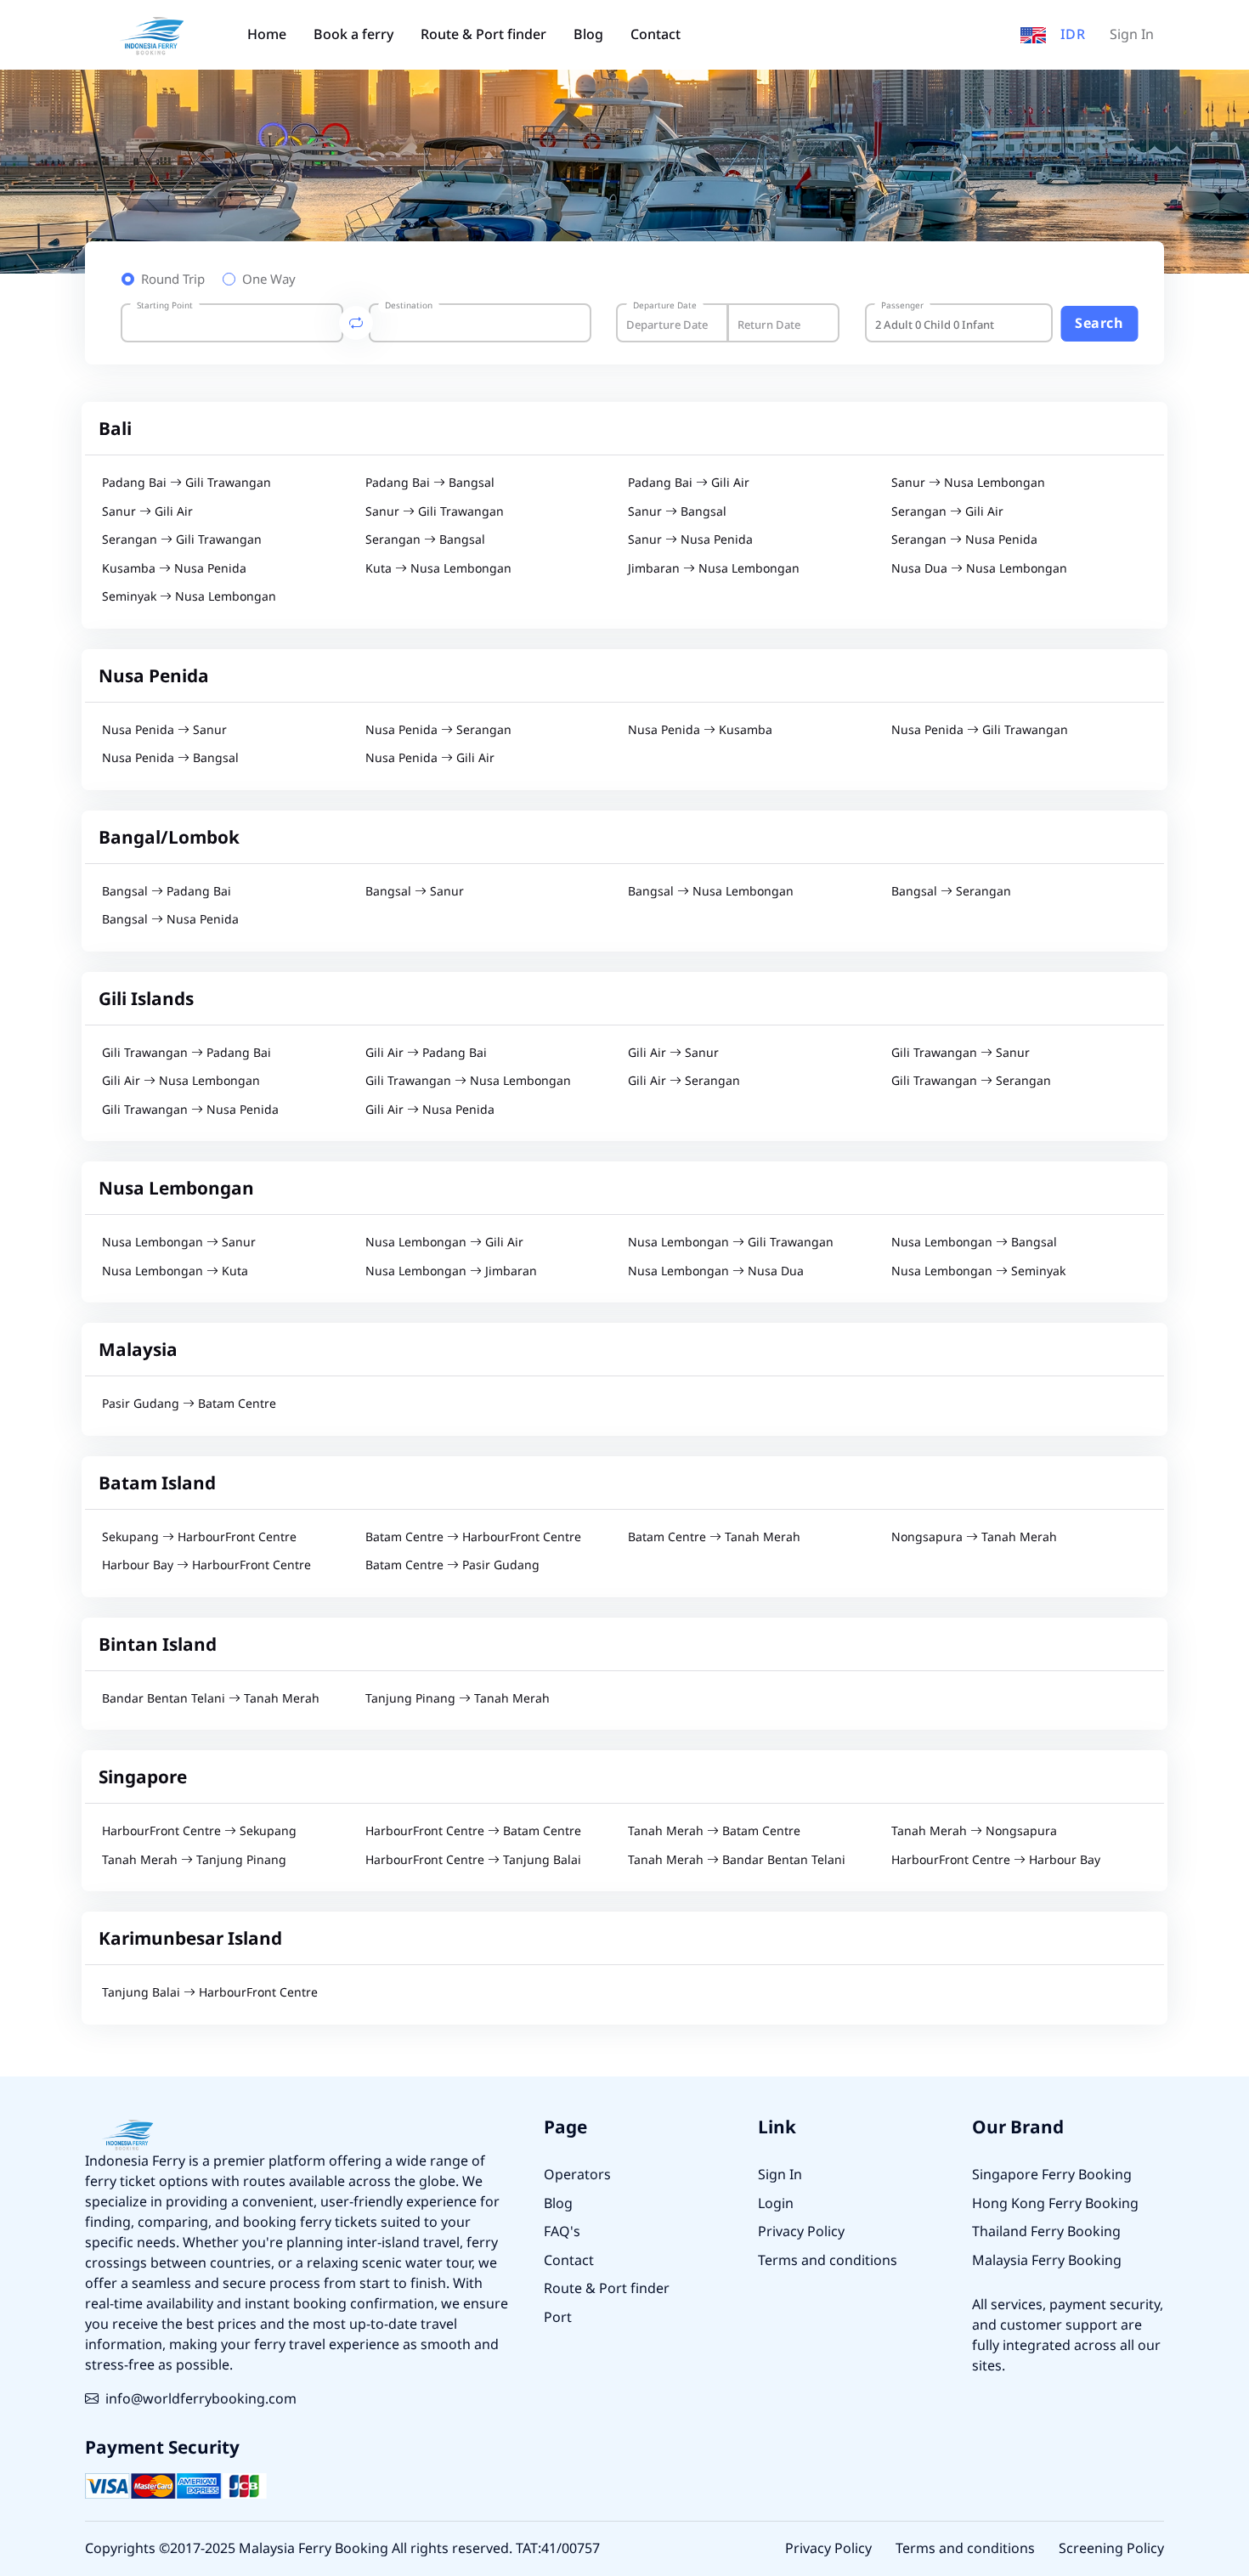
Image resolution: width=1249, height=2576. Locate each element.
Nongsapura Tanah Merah (974, 1537)
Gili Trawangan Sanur (961, 1053)
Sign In (1132, 35)
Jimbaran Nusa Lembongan (714, 569)
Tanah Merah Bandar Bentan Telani (737, 1860)
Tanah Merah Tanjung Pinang (194, 1860)
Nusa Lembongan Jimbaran (451, 1271)
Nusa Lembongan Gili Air (444, 1243)
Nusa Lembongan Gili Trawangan (731, 1243)
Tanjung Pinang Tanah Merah (458, 1699)
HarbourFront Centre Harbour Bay (996, 1860)
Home (267, 35)
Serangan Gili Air (947, 512)
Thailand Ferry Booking (1046, 2232)
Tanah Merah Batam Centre (714, 1831)
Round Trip (173, 280)
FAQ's (562, 2232)
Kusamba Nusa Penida (174, 569)
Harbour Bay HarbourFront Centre (206, 1565)
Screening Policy (1111, 2549)
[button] (1033, 35)
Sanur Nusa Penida (690, 540)
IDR (1073, 35)
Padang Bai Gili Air (689, 483)
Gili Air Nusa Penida (430, 1110)
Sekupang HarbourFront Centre (199, 1537)
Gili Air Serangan (684, 1081)
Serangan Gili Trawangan (182, 540)
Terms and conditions (828, 2261)
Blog (588, 35)
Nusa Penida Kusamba (700, 730)
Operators (577, 2175)
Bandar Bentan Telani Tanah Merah (211, 1699)
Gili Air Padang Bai (426, 1053)
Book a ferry (353, 35)
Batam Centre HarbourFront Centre (473, 1537)
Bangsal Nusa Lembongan (711, 892)
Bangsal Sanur (415, 892)
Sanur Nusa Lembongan (968, 483)
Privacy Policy (801, 2232)
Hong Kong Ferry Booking (1055, 2204)
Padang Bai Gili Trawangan (187, 483)
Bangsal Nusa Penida (170, 920)
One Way (269, 280)
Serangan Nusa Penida (964, 540)
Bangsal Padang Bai (167, 892)
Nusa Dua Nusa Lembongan (979, 569)
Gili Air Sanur (673, 1053)
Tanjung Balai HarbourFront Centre (210, 1993)
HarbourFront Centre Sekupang (199, 1831)
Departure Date (665, 306)
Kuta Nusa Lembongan (438, 569)
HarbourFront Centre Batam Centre (473, 1831)
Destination (409, 306)
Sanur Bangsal (677, 512)
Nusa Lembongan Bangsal (974, 1243)
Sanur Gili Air (147, 512)
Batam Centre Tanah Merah (714, 1537)
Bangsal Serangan (951, 892)
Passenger (902, 306)
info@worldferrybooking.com (201, 2399)
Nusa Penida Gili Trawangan (980, 730)
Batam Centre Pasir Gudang (452, 1565)
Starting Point (165, 306)
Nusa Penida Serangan (438, 730)
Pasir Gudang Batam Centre (189, 1404)
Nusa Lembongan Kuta (175, 1271)
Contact (656, 35)
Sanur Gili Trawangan (435, 512)
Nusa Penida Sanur (164, 730)
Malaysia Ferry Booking (1047, 2261)
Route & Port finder (483, 35)
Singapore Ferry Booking (1052, 2175)
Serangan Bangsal (425, 540)
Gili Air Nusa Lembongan (181, 1081)
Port (558, 2318)
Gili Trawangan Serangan (971, 1081)
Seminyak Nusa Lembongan (189, 597)
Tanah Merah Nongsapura (974, 1831)
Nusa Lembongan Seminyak (978, 1271)
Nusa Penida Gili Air (430, 758)
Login (776, 2204)
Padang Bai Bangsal (430, 483)
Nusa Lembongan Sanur (179, 1243)
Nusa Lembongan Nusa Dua (716, 1271)
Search (1099, 324)
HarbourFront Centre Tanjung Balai (473, 1860)
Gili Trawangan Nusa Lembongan (468, 1081)
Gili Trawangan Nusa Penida (190, 1110)
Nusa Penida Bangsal (170, 758)
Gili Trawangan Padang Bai (187, 1053)
